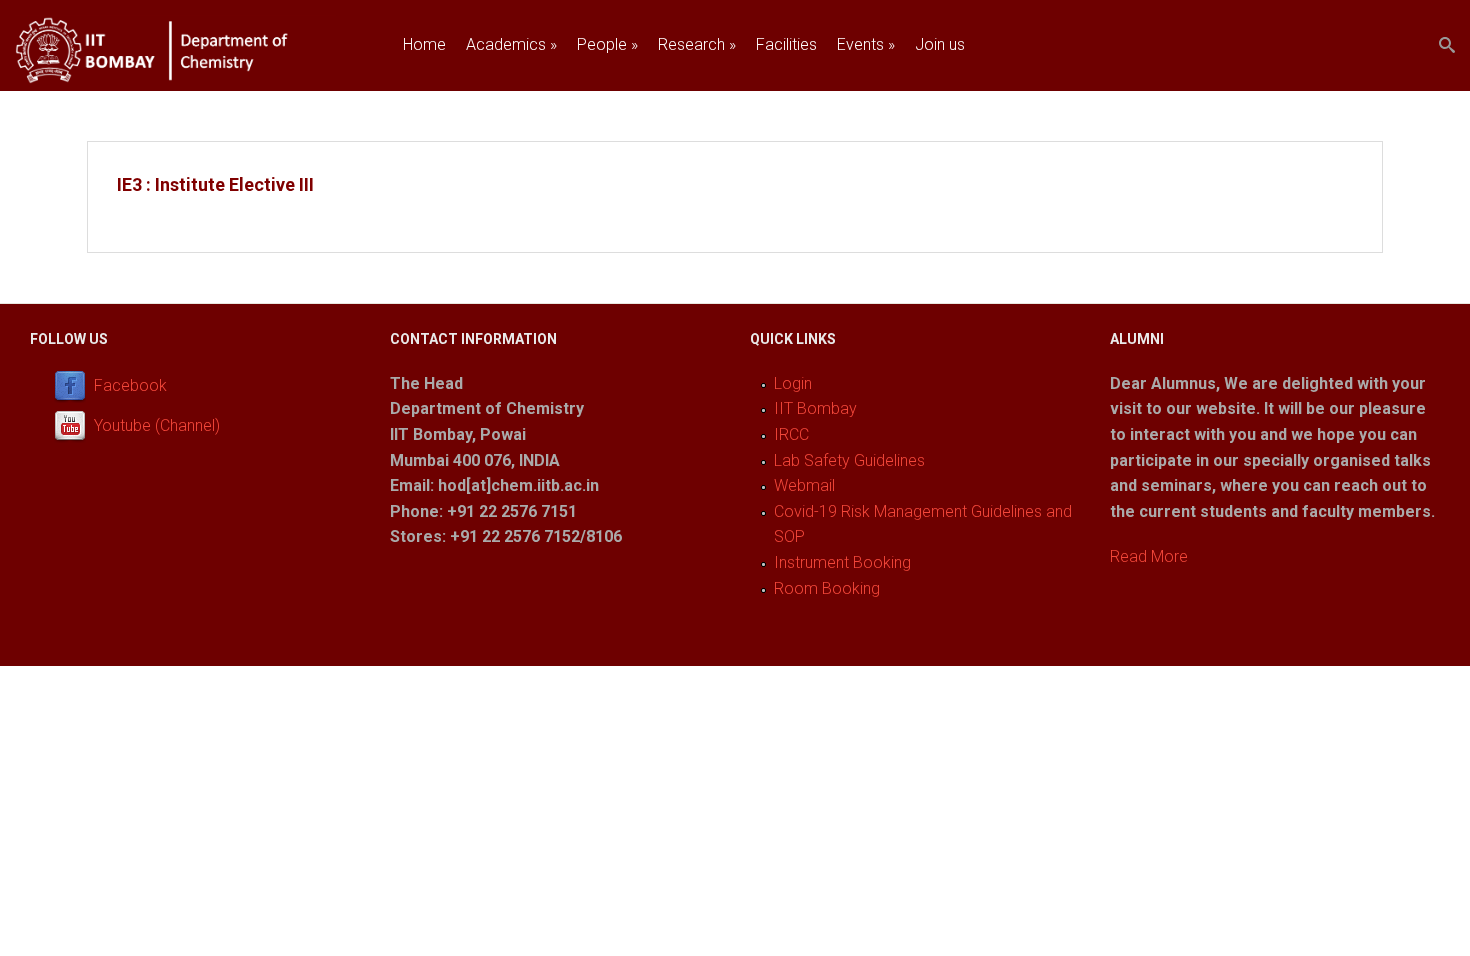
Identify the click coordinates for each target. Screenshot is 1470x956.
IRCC (791, 434)
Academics (511, 44)
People (607, 44)
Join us (940, 44)
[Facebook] (74, 385)
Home (424, 44)
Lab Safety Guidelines (849, 460)
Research (697, 44)
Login (793, 383)
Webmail (804, 485)
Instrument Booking (842, 562)
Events (866, 44)
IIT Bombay (815, 408)
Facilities (786, 44)
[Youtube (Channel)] (74, 425)
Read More (1149, 556)
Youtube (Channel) (157, 425)
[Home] (176, 78)
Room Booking (827, 588)
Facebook (130, 385)
